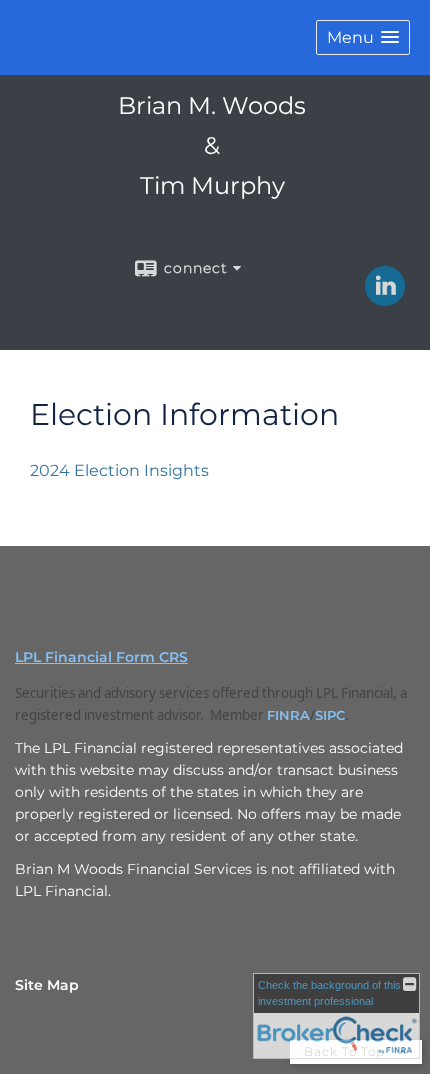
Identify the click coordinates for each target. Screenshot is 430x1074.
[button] (363, 37)
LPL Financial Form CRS (101, 657)
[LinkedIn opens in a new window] (385, 299)
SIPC (330, 715)
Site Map (47, 985)
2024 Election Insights (119, 470)
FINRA (288, 715)
